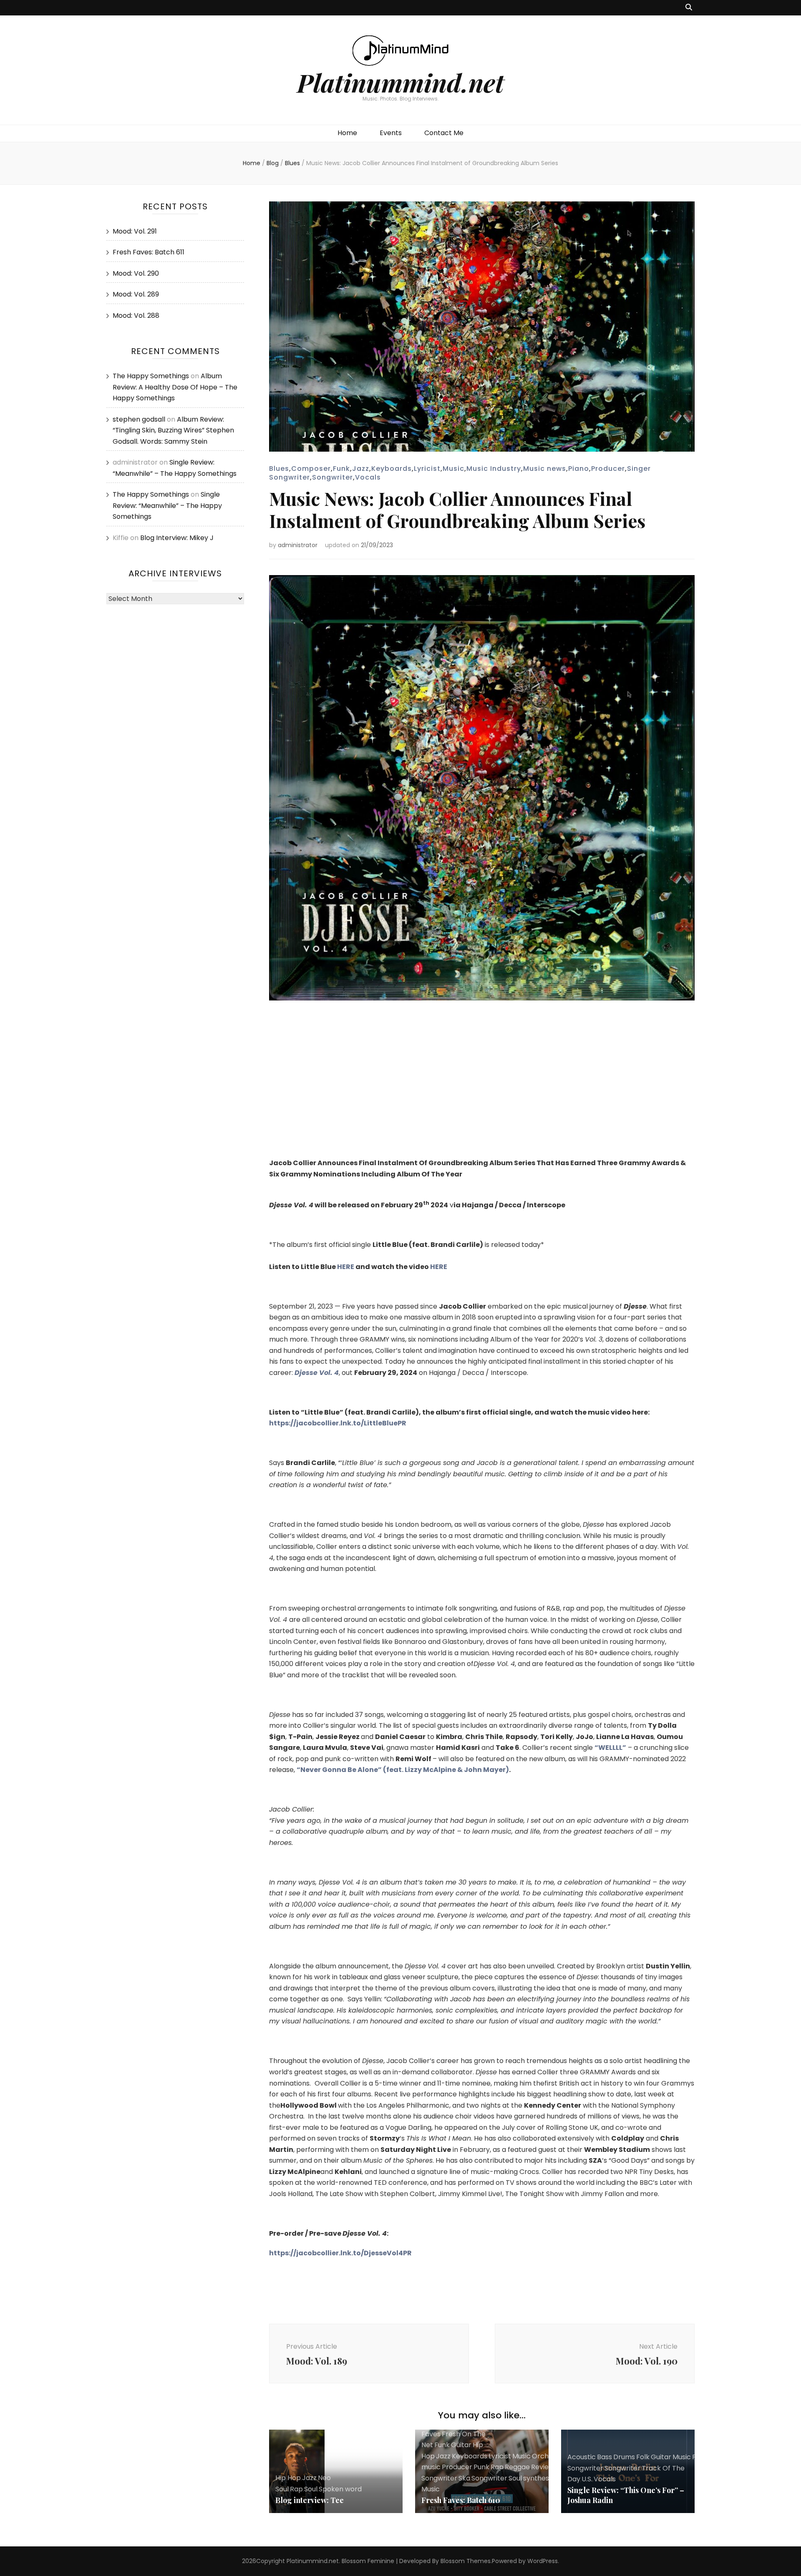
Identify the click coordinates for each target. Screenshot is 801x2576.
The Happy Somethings (151, 376)
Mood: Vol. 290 (136, 273)
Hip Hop (288, 2478)
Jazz (361, 469)
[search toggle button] (689, 8)
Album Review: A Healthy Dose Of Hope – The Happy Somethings (175, 387)
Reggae (517, 2467)
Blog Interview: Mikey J (177, 538)
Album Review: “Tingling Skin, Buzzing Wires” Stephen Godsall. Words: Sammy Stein (173, 430)
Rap (296, 2489)
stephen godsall (139, 419)
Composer (311, 469)
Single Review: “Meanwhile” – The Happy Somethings (167, 505)
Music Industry (494, 469)
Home (347, 133)
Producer (608, 469)
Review (543, 2467)
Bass (605, 2457)
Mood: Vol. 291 (135, 231)
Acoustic (582, 2457)
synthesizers (544, 2478)
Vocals (368, 477)
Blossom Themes (466, 2561)
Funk (341, 469)
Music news (545, 469)
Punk (481, 2467)
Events (391, 133)
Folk (643, 2457)
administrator (298, 545)
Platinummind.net (400, 82)
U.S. (587, 2479)
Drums (624, 2457)
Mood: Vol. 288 (136, 315)
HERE (346, 1267)
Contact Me (444, 133)
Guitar (461, 2445)
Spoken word (340, 2489)
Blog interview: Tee (310, 2500)
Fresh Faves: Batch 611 (149, 252)
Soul (311, 2489)
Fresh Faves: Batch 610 (461, 2500)
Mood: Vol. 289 (136, 294)
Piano (579, 469)
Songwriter (332, 477)
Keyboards (392, 469)
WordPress (543, 2561)
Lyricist (427, 469)
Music (453, 469)
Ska (464, 2478)
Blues (279, 469)
